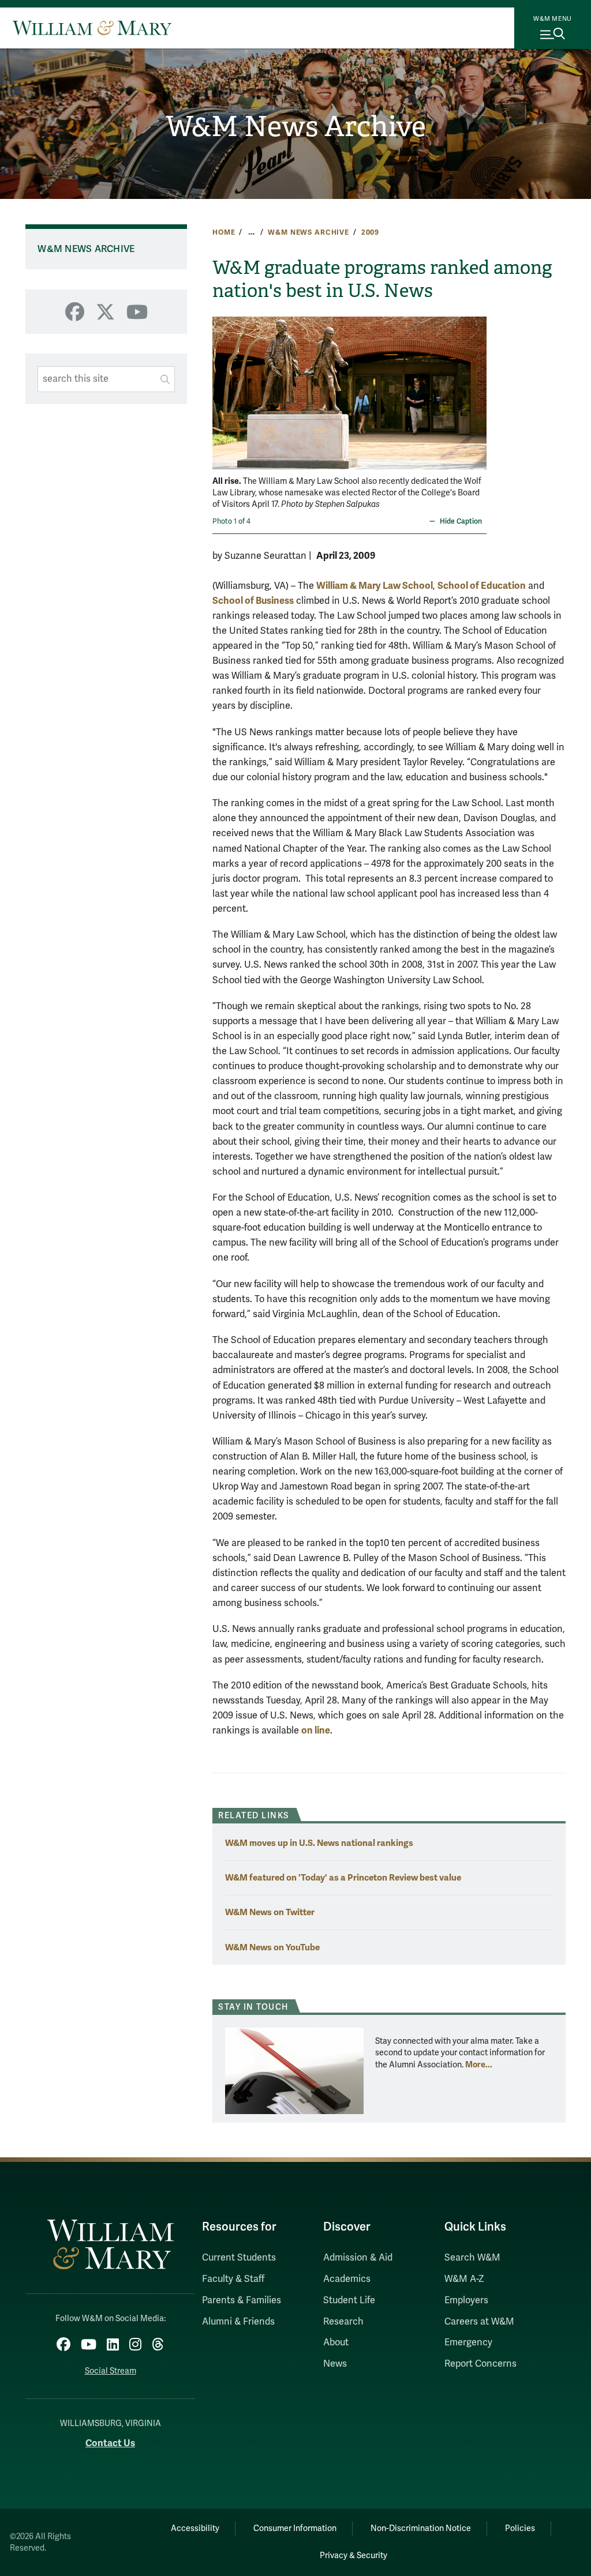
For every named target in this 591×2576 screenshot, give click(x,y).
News (335, 2364)
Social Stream (111, 2371)
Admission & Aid (358, 2258)
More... (479, 2064)
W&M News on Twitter (270, 1912)
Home (224, 232)
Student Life (349, 2300)
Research (343, 2322)
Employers (466, 2300)
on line (316, 1730)
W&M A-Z (464, 2279)
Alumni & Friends (238, 2322)
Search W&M (472, 2258)
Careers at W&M (479, 2322)
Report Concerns (480, 2364)
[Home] (92, 28)
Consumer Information (295, 2528)
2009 (370, 232)
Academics (347, 2279)
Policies (520, 2528)
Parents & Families (242, 2300)
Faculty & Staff (233, 2279)
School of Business (253, 601)
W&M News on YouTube (272, 1947)
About (336, 2342)
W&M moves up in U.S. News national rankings (319, 1843)
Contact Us (110, 2443)
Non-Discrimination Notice (421, 2528)
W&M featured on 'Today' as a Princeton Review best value (343, 1877)
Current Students (239, 2258)
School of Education (482, 586)
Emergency (468, 2342)
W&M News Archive (296, 127)
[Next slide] (476, 386)
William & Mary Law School (375, 586)
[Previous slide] (222, 386)
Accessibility (195, 2528)
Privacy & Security (354, 2556)
